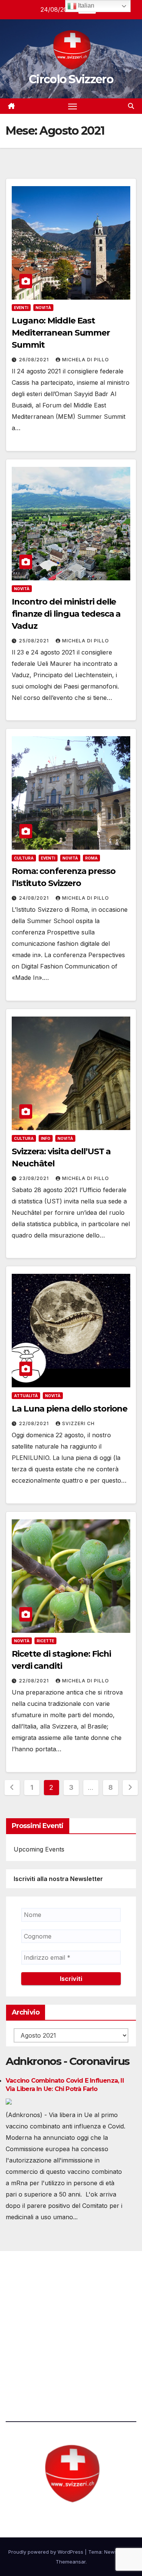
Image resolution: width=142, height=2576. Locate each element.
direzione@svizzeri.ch (47, 2325)
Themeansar (71, 2562)
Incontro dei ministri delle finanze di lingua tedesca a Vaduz (66, 614)
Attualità (26, 1396)
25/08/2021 (35, 641)
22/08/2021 (35, 1423)
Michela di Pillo (86, 360)
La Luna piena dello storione (69, 1409)
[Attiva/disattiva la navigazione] (73, 106)
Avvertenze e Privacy (37, 2366)
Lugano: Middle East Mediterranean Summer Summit (61, 333)
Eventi (21, 308)
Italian (85, 5)
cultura (24, 858)
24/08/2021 (35, 898)
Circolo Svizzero (71, 79)
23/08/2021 (35, 1178)
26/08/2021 (35, 360)
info (46, 1138)
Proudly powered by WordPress (47, 2552)
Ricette (45, 1641)
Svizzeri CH (78, 1423)
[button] (131, 106)
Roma (91, 858)
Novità (43, 308)
